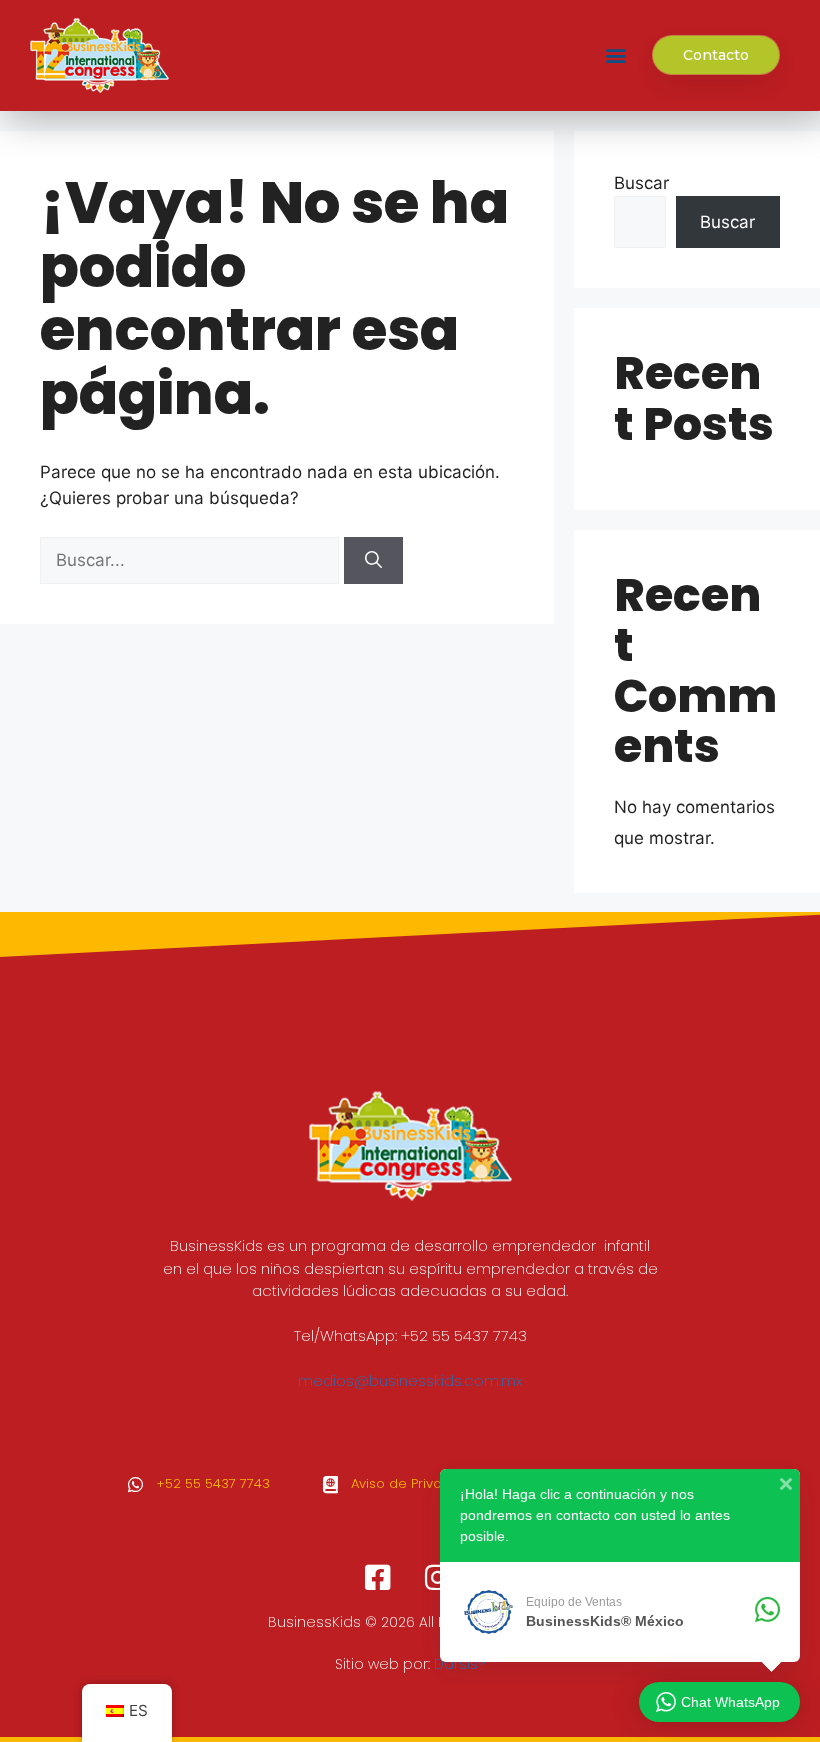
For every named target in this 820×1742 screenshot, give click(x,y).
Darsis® (460, 1664)
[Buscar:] (192, 560)
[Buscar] (373, 561)
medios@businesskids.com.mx (410, 1380)
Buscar (641, 183)
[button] (615, 55)
